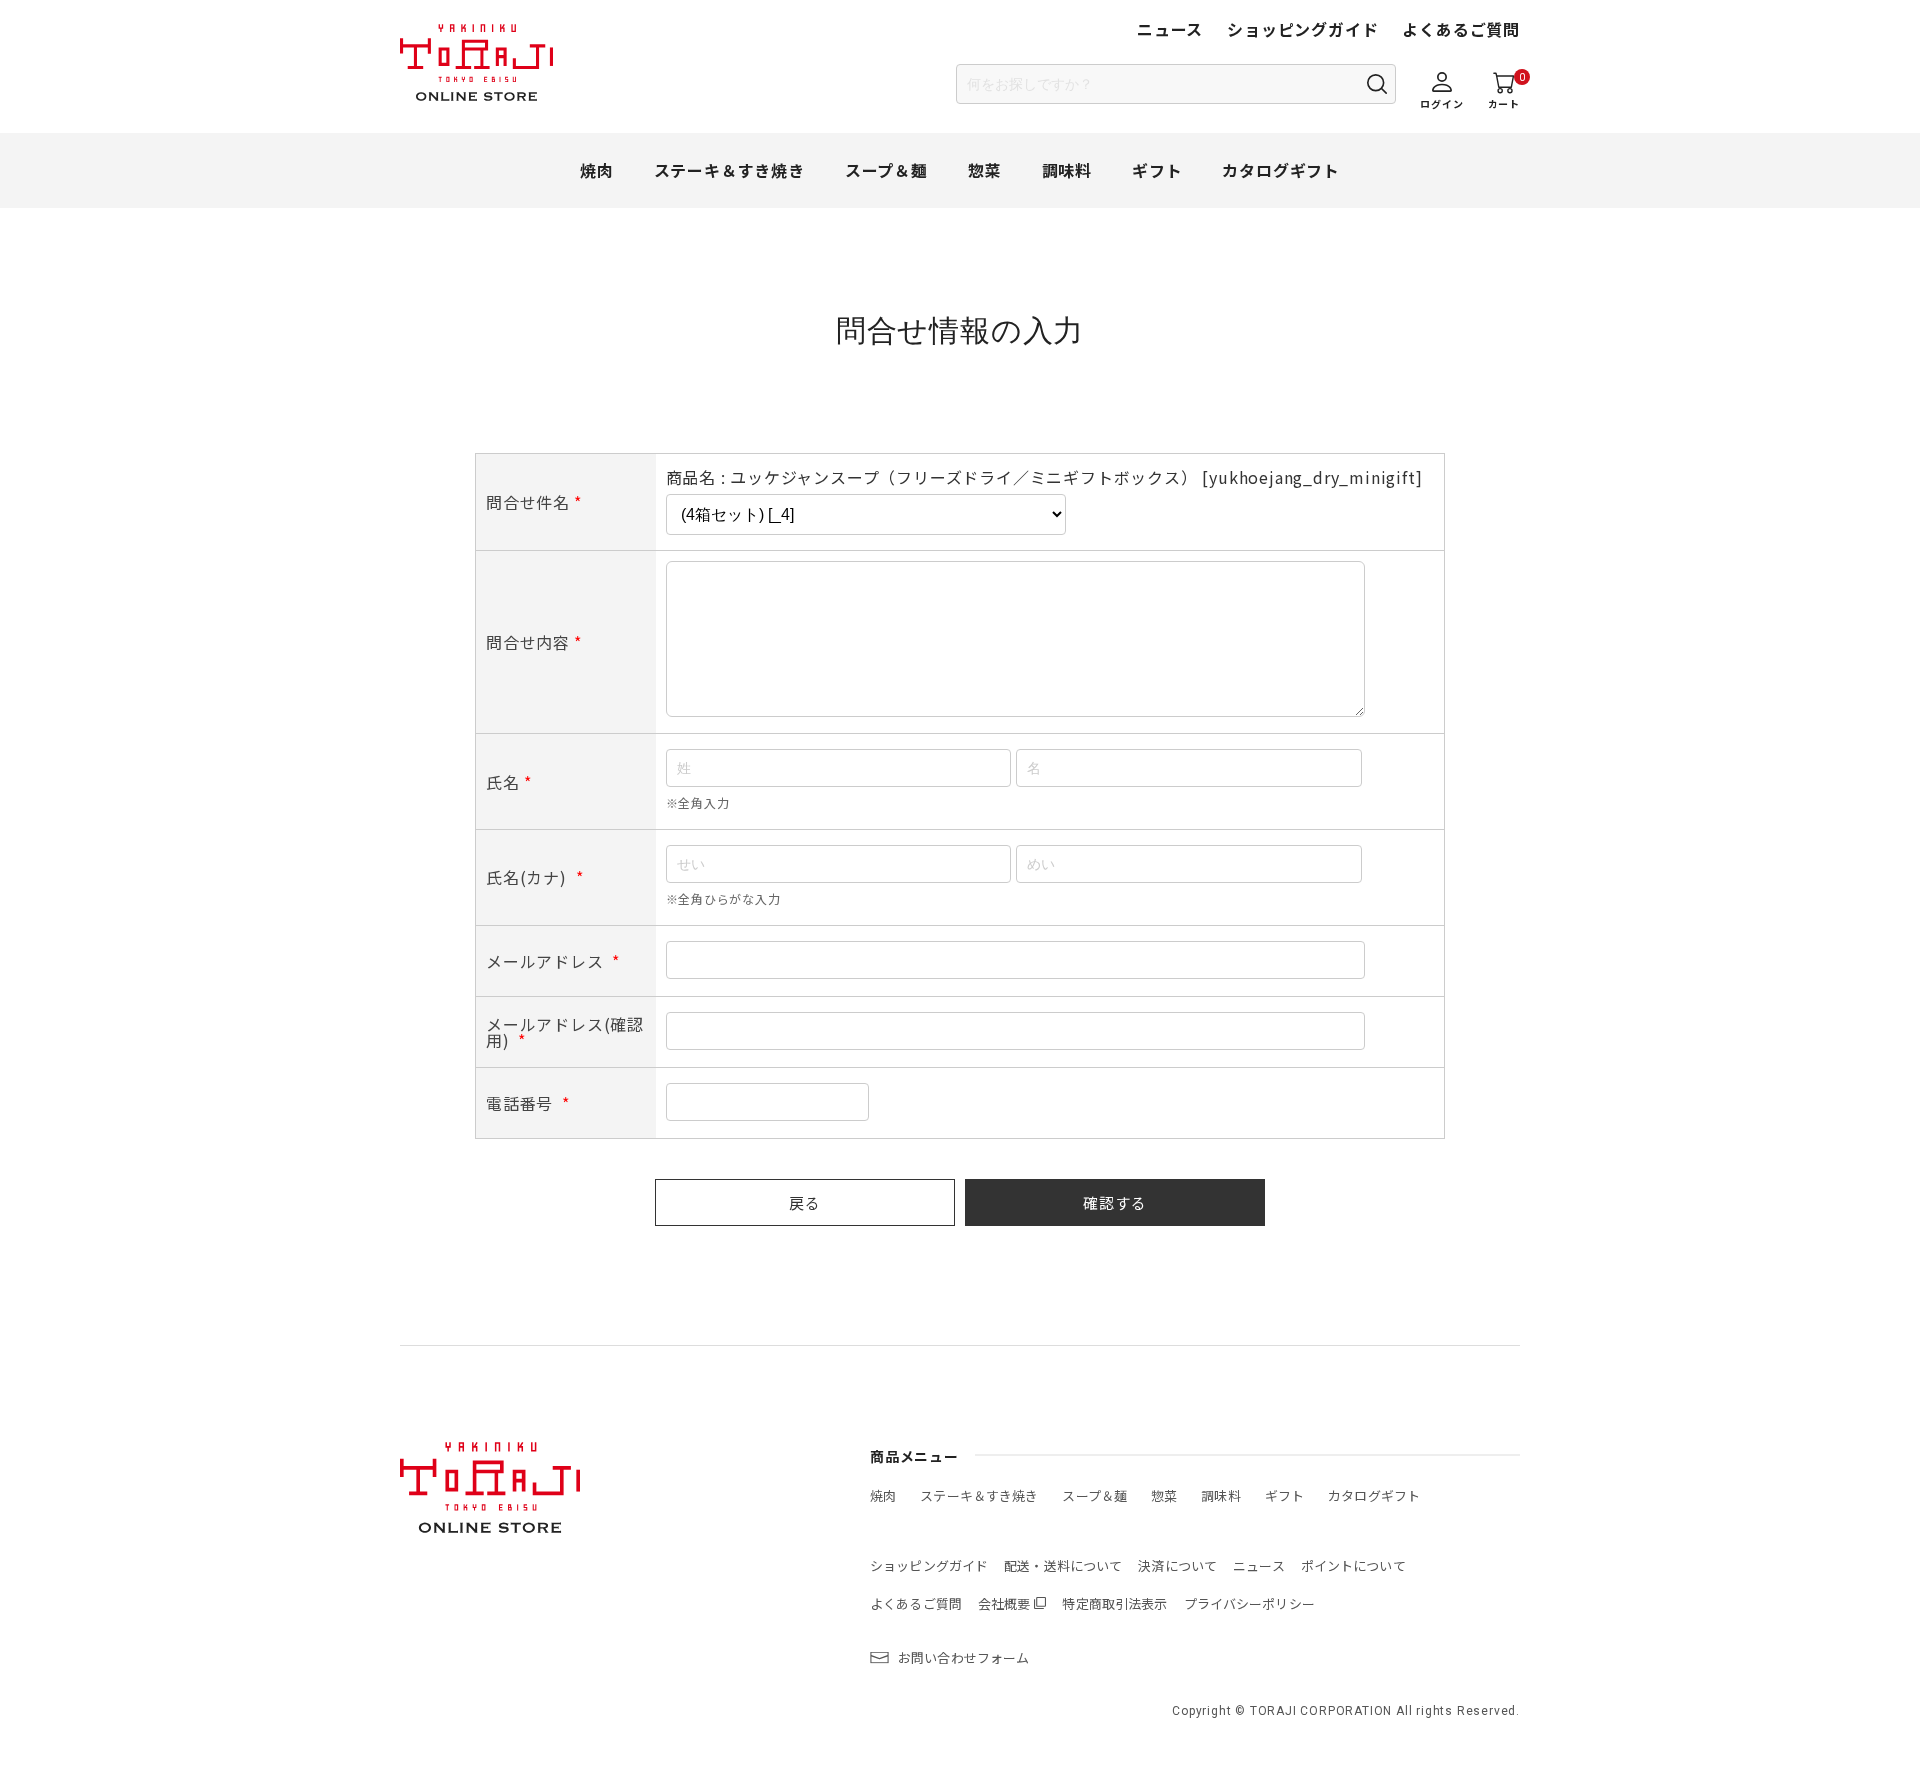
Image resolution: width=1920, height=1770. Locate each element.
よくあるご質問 (1461, 29)
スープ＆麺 (886, 170)
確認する (1114, 1202)
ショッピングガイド (1302, 29)
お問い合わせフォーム (963, 1657)
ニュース (1170, 29)
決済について (1177, 1565)
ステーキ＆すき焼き (729, 170)
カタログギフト (1281, 170)
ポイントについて (1353, 1565)
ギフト (1157, 170)
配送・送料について (1063, 1565)
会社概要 (1004, 1603)
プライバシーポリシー (1249, 1603)
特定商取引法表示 (1114, 1603)
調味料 (1067, 170)
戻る (805, 1202)
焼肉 (597, 170)
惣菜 (985, 170)
